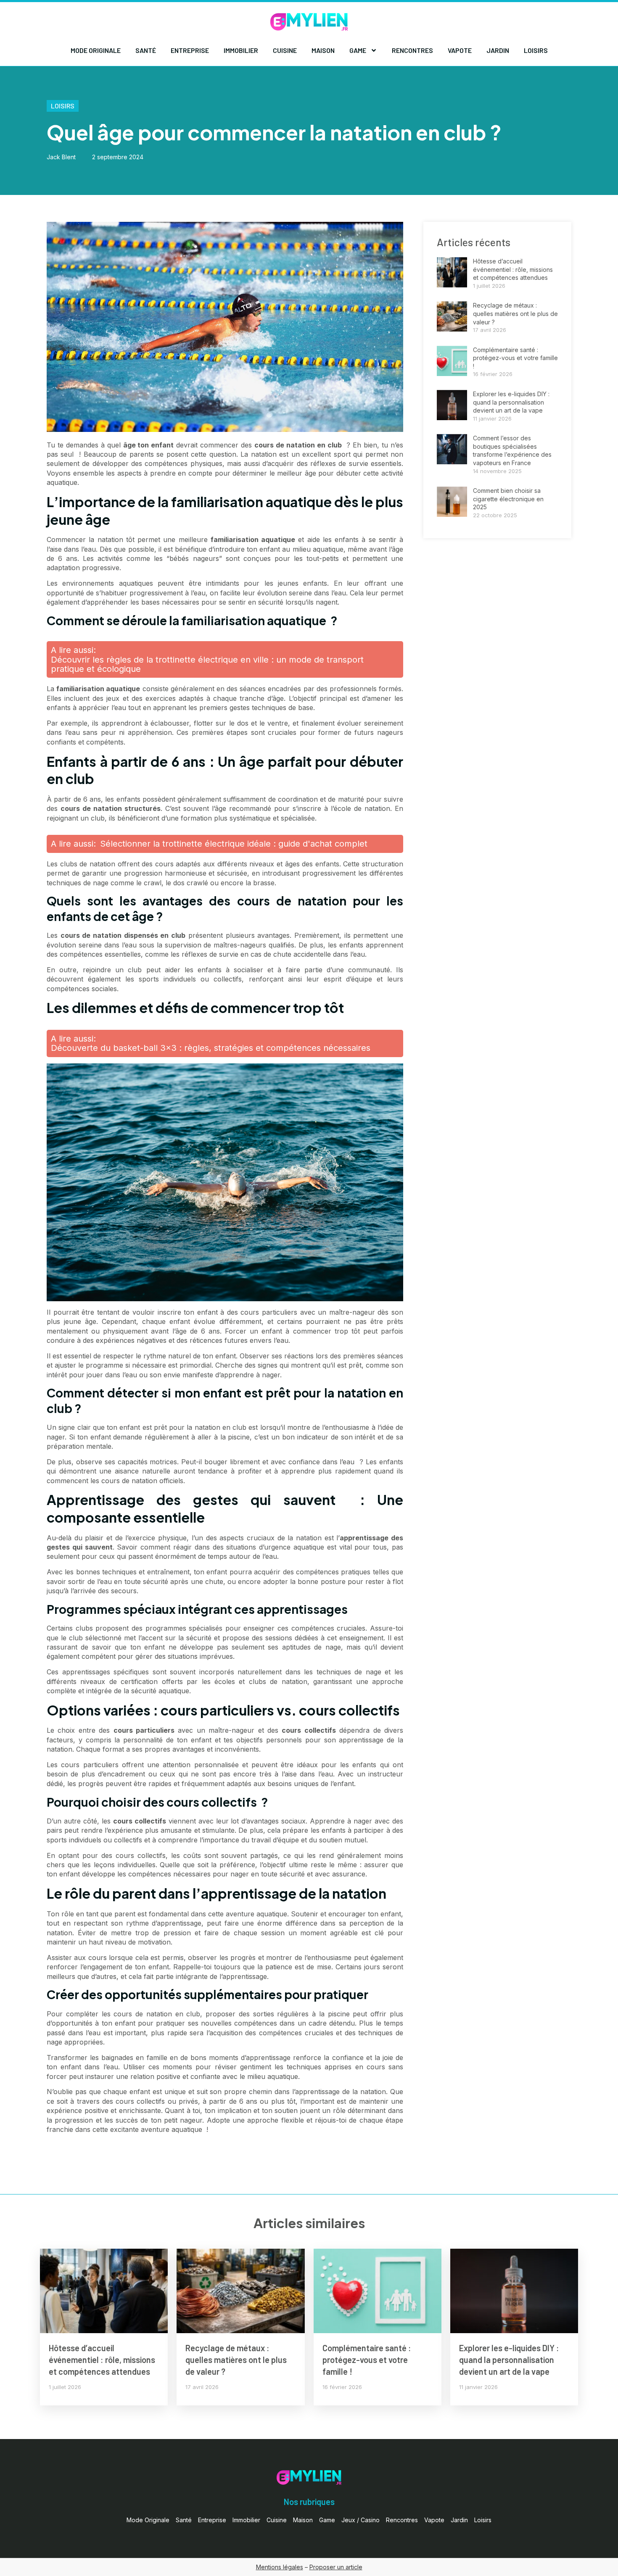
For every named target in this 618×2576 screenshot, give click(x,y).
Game (358, 50)
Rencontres (412, 50)
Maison (323, 50)
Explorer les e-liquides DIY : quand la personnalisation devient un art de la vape (511, 402)
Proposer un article (336, 2567)
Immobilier (241, 50)
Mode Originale (96, 50)
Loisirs (536, 50)
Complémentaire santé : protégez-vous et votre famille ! (515, 358)
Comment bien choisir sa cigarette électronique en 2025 (508, 499)
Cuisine (285, 50)
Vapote (460, 50)
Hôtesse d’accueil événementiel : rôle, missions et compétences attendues (513, 269)
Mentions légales (280, 2567)
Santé (146, 50)
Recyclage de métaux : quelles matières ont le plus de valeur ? (515, 313)
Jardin (498, 50)
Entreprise (190, 50)
